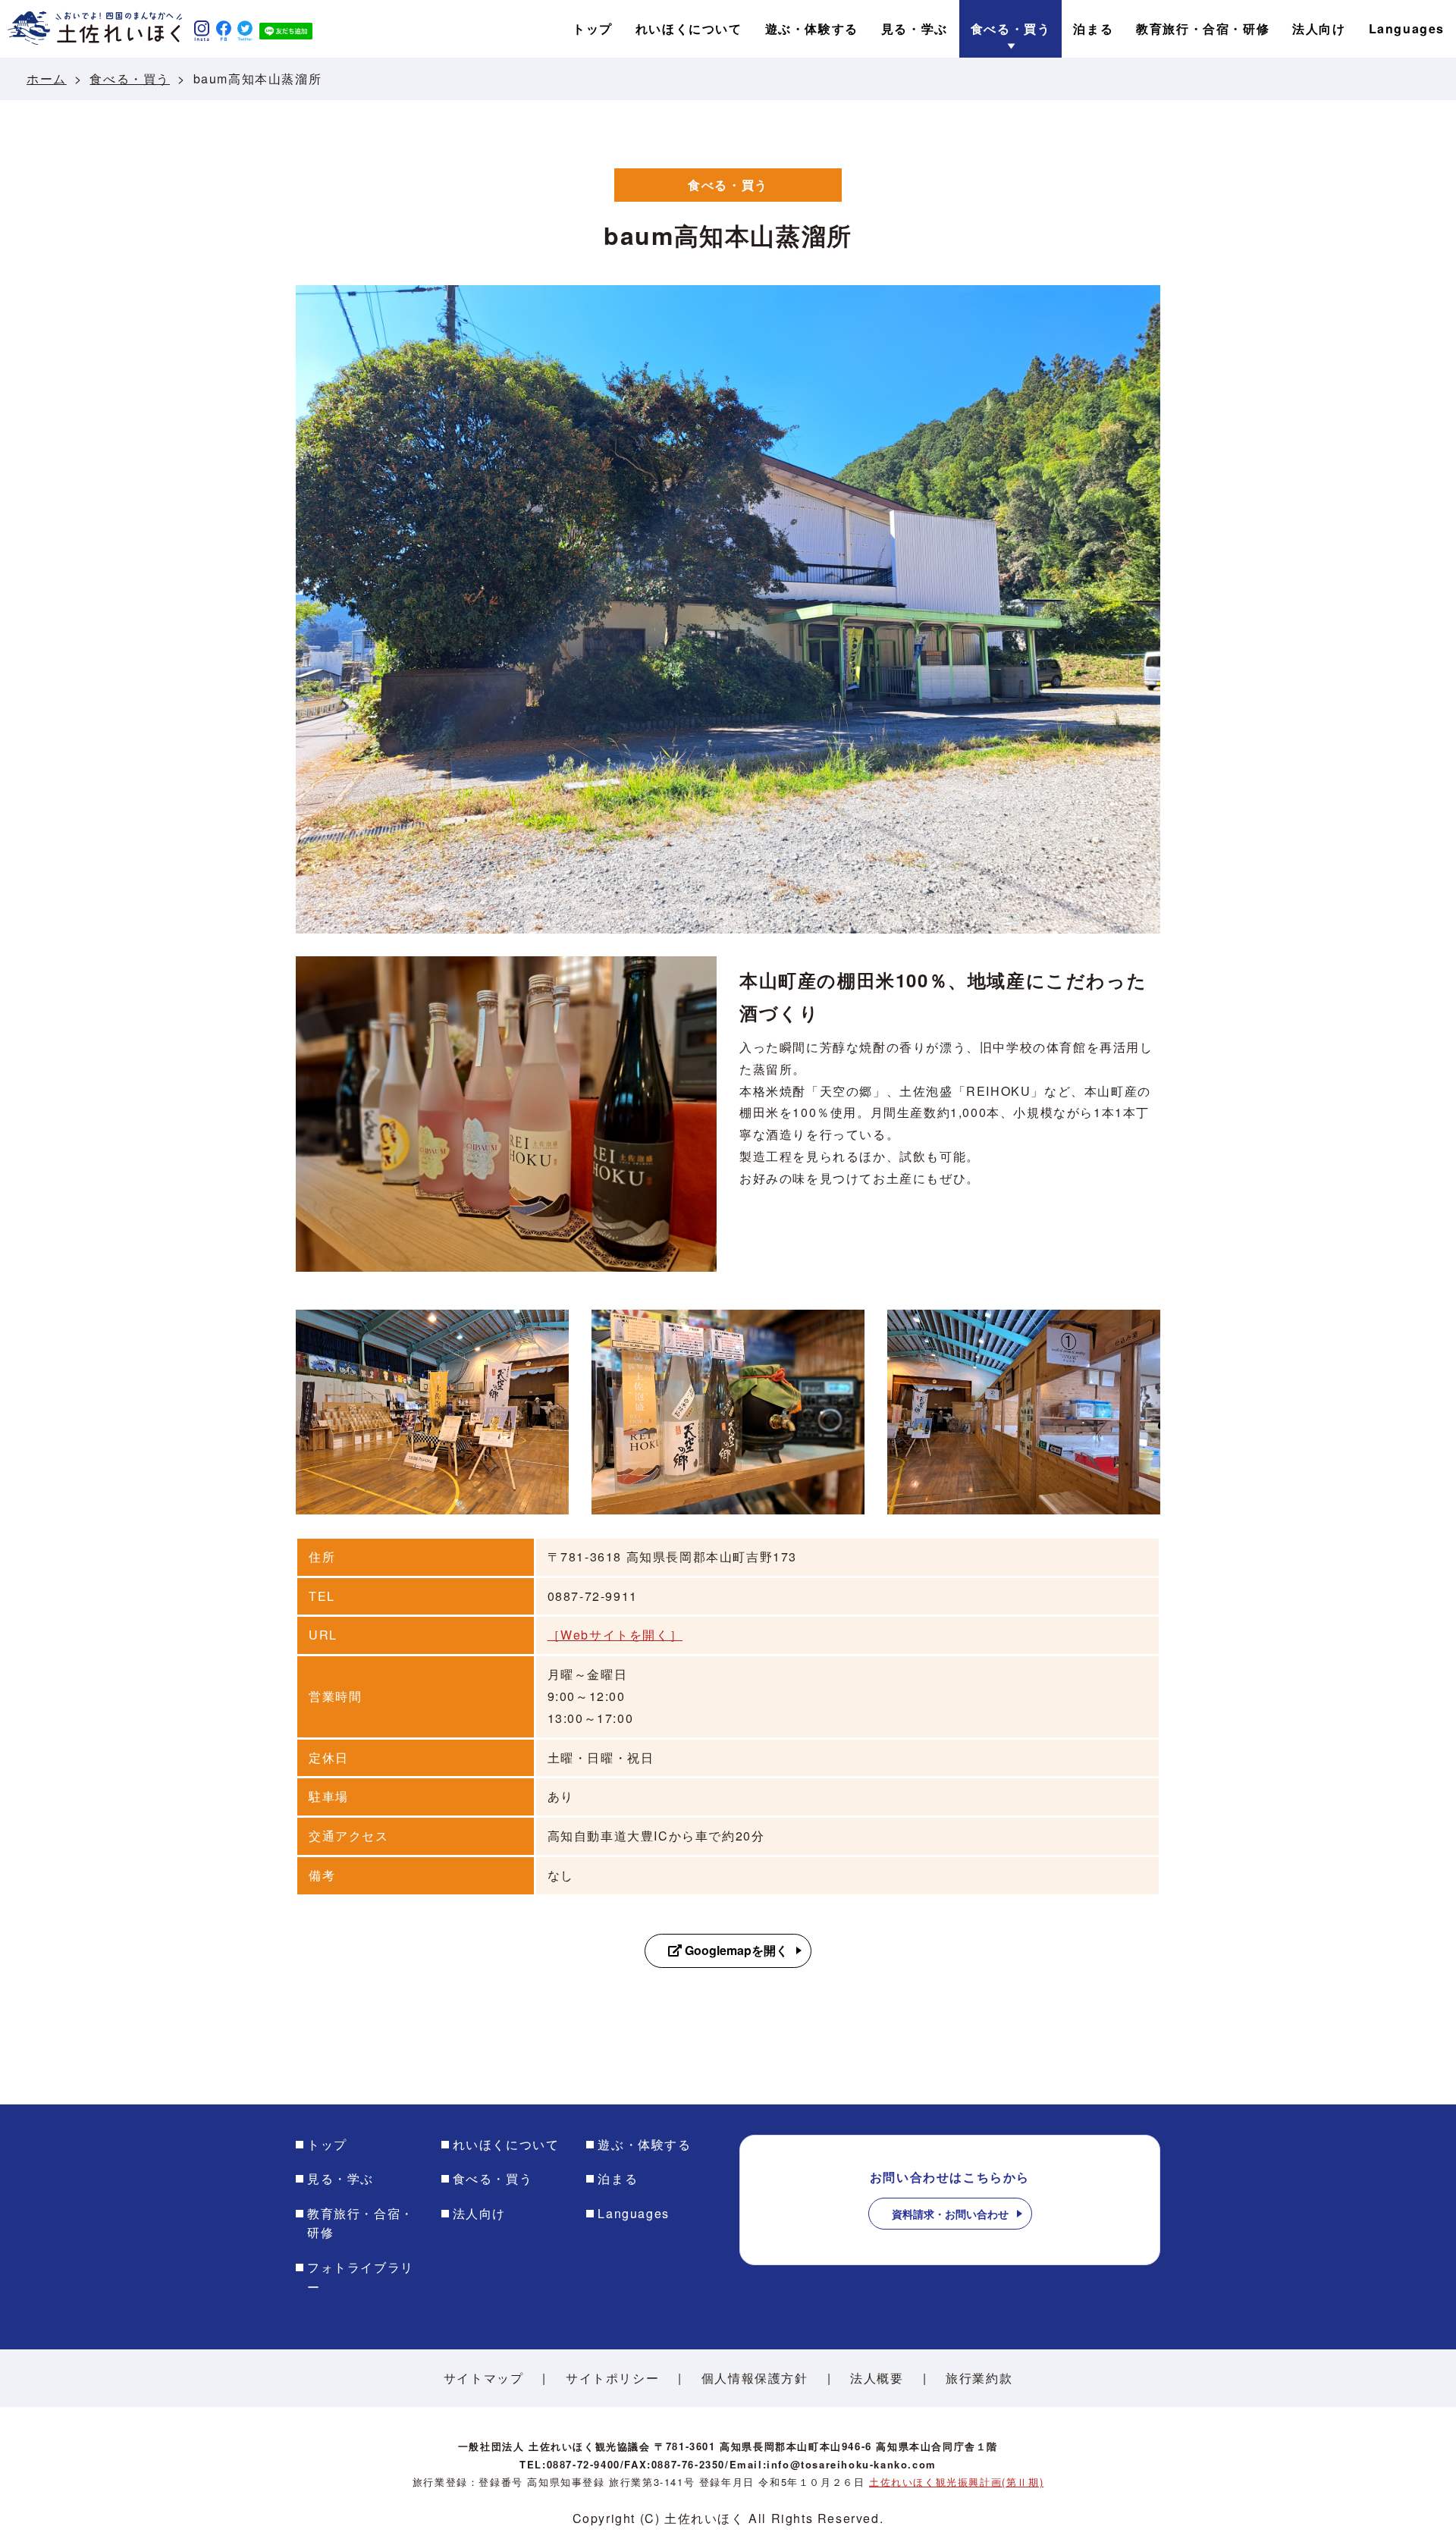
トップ (327, 2144)
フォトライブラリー (361, 2277)
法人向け (479, 2213)
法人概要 (877, 2378)
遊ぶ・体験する (644, 2144)
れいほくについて (506, 2144)
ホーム (47, 78)
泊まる (618, 2178)
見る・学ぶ (340, 2178)
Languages (633, 2213)
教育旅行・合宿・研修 (361, 2223)
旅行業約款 (979, 2378)
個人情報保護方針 (755, 2378)
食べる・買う (130, 78)
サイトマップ (484, 2378)
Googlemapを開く (735, 1950)
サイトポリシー (612, 2378)
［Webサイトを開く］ (615, 1635)
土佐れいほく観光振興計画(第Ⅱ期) (956, 2482)
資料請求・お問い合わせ (950, 2214)
